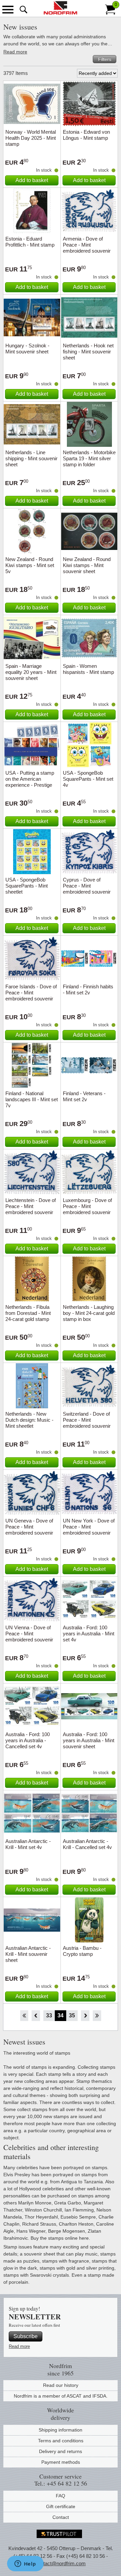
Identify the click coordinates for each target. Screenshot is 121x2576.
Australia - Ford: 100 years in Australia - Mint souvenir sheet (89, 1740)
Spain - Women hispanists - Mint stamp (88, 669)
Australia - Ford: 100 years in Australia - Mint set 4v (89, 1634)
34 (61, 2015)
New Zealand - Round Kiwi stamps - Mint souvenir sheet (87, 565)
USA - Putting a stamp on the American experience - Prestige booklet (30, 782)
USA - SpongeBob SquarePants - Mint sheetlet (27, 886)
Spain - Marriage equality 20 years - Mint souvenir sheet (31, 672)
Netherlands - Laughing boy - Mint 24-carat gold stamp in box (89, 1313)
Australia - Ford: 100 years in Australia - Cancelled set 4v (28, 1740)
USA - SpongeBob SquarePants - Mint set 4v (88, 779)
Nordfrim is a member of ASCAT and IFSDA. (61, 2396)
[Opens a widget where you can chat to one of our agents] (25, 2564)
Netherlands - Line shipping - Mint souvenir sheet (31, 458)
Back (36, 2016)
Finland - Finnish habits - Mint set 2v (88, 990)
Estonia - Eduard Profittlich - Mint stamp (30, 242)
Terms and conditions (61, 2441)
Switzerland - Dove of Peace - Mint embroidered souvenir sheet (87, 1423)
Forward (85, 2016)
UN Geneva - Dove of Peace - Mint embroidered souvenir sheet (29, 1530)
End (97, 2016)
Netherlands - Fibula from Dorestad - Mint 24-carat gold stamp (28, 1313)
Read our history (61, 2385)
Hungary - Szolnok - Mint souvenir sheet (27, 349)
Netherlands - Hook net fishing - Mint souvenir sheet (88, 352)
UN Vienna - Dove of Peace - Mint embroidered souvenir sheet (29, 1637)
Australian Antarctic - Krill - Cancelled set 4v (87, 1844)
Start (24, 2016)
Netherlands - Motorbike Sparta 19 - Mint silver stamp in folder (89, 458)
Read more (15, 52)
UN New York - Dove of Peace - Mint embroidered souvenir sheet (89, 1530)
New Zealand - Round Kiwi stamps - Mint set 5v (30, 565)
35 (72, 2015)
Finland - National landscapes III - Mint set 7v (32, 1099)
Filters (105, 59)
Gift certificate (61, 2506)
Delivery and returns (61, 2451)
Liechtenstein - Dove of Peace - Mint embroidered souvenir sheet (31, 1209)
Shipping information (61, 2430)
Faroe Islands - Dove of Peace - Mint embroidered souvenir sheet (31, 996)
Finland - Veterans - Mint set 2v (84, 1096)
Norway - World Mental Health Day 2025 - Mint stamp (31, 138)
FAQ (61, 2496)
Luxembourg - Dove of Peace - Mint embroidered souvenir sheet (87, 1209)
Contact (61, 2517)
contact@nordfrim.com (61, 2563)
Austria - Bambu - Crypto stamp (82, 1951)
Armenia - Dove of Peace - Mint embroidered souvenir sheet (87, 248)
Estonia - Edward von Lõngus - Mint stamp (86, 135)
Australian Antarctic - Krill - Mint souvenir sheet (28, 1954)
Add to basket (32, 180)
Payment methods (61, 2462)
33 (49, 2015)
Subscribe (26, 2336)
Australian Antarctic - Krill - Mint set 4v (28, 1844)
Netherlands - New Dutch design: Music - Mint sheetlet (29, 1420)
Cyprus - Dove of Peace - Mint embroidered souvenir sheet (87, 889)
